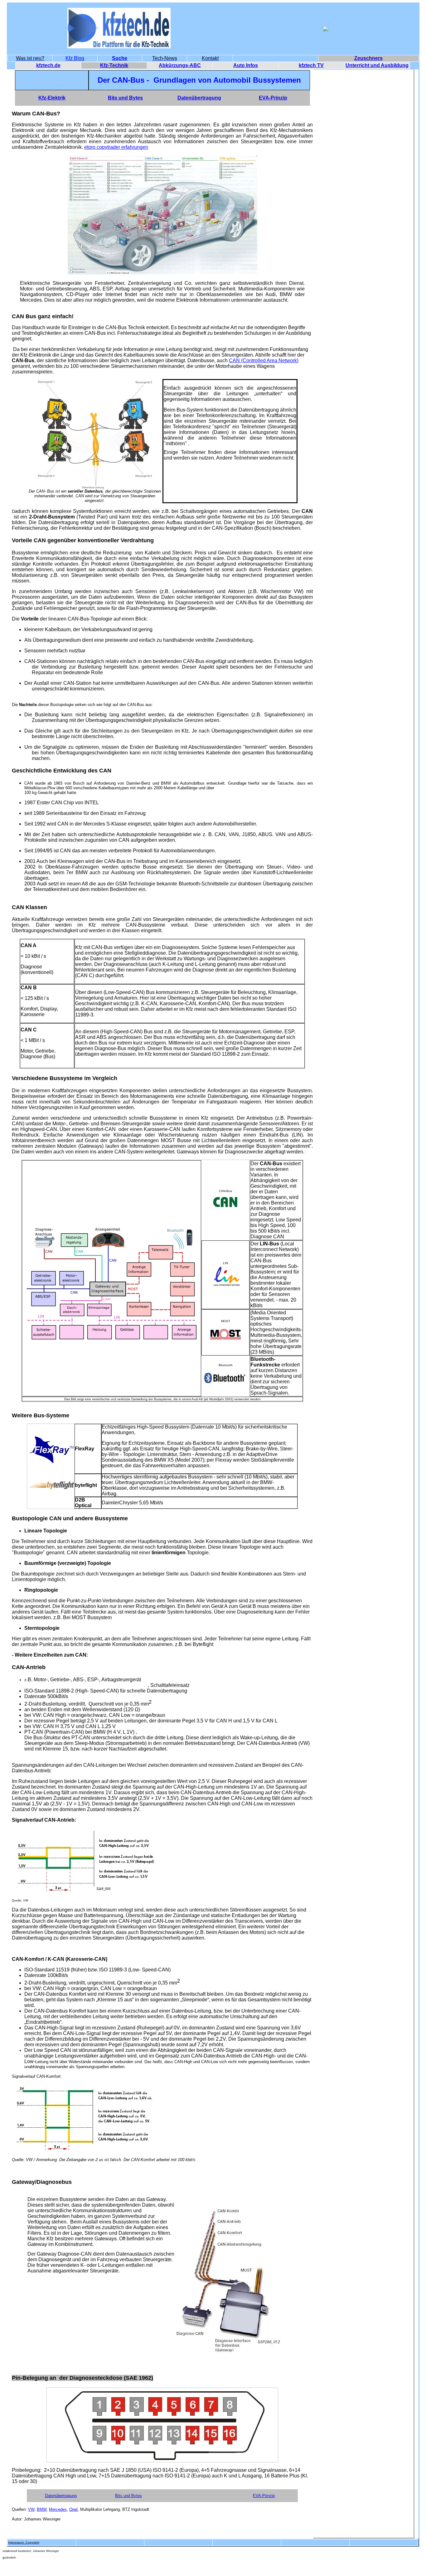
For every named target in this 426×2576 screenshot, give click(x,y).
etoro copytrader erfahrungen (116, 147)
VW (31, 2509)
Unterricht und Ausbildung (377, 65)
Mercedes (58, 2509)
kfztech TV (311, 65)
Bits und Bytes (128, 2496)
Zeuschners (368, 58)
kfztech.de (48, 65)
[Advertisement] (364, 164)
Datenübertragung (61, 2496)
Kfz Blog (75, 58)
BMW (42, 2509)
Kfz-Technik (114, 65)
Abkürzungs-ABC (180, 65)
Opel (73, 2509)
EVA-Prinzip (264, 2496)
